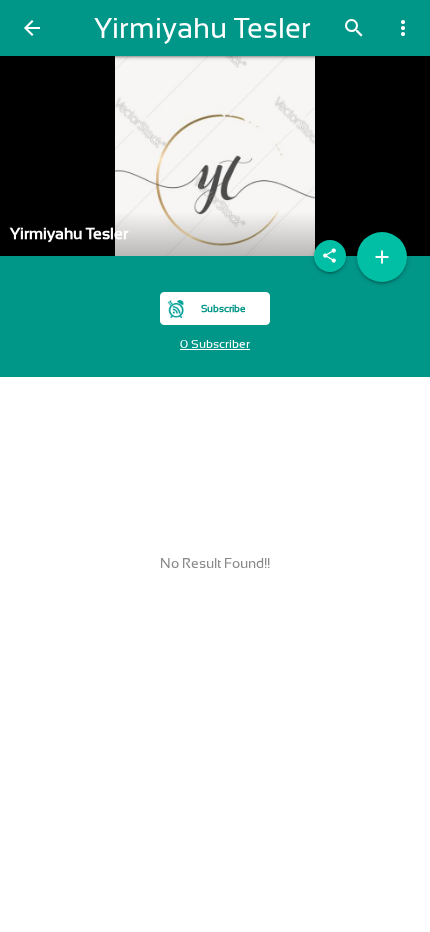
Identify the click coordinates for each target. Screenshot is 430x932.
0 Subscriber (215, 344)
